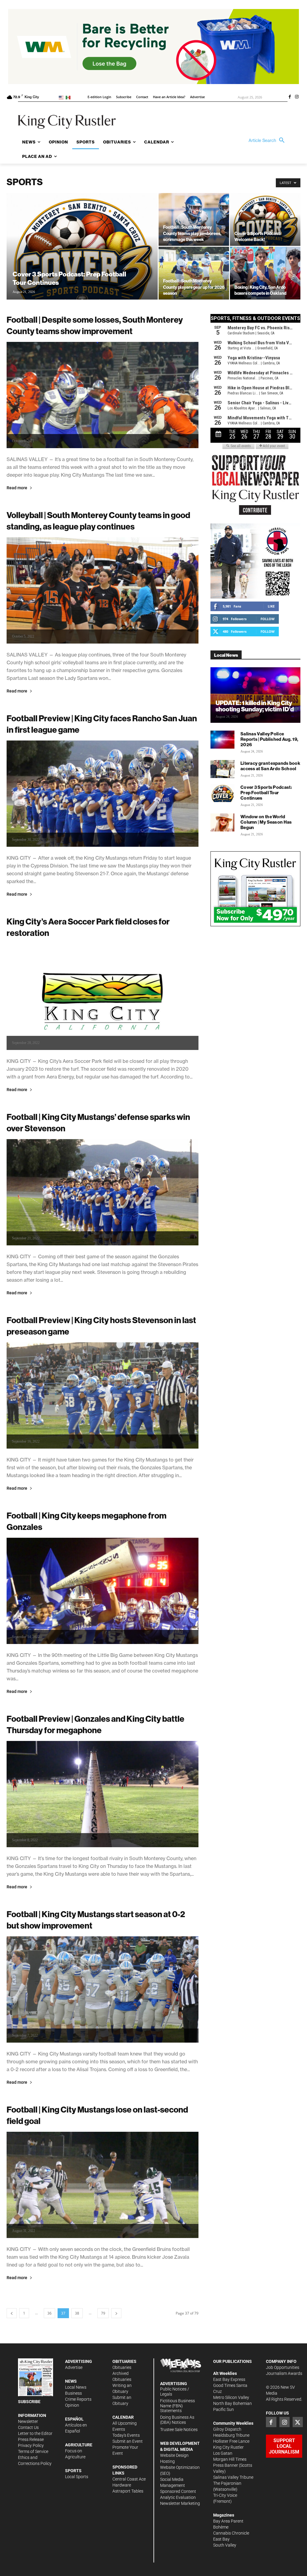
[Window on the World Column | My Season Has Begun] (222, 822)
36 (49, 2313)
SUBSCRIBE (29, 2402)
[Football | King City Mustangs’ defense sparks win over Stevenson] (103, 1192)
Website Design (174, 2455)
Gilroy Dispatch (227, 2429)
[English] (62, 97)
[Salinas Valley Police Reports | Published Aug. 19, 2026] (222, 740)
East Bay (221, 2539)
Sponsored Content (178, 2491)
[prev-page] (12, 2313)
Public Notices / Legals (175, 2392)
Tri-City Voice (225, 2495)
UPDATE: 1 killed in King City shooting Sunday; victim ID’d (255, 706)
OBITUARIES (124, 2361)
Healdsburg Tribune (231, 2435)
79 (103, 2313)
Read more (17, 488)
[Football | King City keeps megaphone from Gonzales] (103, 1591)
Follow (268, 619)
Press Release (31, 2439)
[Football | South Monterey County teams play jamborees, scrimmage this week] (194, 219)
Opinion (72, 2405)
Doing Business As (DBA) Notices (177, 2420)
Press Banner (226, 2465)
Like (271, 606)
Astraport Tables (128, 2491)
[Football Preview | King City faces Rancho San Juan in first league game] (103, 794)
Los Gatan (223, 2453)
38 (77, 2313)
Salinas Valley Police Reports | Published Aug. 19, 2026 (269, 739)
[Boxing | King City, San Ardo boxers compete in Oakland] (265, 273)
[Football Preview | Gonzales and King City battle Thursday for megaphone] (103, 1794)
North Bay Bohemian (232, 2403)
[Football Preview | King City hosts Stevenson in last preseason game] (103, 1395)
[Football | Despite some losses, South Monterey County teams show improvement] (103, 395)
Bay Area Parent (228, 2521)
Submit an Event (128, 2441)
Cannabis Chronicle (231, 2533)
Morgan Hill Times (230, 2459)
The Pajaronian (227, 2483)
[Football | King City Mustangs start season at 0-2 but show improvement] (103, 1989)
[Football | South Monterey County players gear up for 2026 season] (194, 273)
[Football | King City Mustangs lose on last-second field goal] (103, 2185)
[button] (268, 140)
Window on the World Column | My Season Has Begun (266, 822)
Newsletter (28, 2421)
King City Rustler (228, 2447)
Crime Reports (78, 2399)
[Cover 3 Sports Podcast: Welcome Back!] (265, 219)
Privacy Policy (31, 2445)
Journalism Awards (284, 2373)
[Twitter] (298, 2422)
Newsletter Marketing (180, 2503)
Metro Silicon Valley (231, 2397)
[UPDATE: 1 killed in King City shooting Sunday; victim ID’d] (255, 695)
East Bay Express (229, 2379)
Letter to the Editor (35, 2433)
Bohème (221, 2527)
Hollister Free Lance (231, 2441)
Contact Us (28, 2427)
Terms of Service (33, 2451)
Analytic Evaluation (178, 2497)
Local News (76, 2387)
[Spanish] (69, 97)
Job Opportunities (283, 2367)
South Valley (225, 2545)
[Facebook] (290, 97)
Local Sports (77, 2477)
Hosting (167, 2461)
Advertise (74, 2367)
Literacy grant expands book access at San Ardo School (270, 766)
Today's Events (126, 2435)
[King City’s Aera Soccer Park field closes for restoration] (103, 997)
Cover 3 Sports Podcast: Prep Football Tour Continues (266, 793)
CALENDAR (123, 2417)
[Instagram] (297, 97)
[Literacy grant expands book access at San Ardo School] (222, 769)
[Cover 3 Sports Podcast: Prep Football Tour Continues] (82, 258)
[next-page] (116, 2313)
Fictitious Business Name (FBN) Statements (177, 2406)
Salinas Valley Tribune (233, 2477)
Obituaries (122, 2367)
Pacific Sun (224, 2409)
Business (73, 2393)
